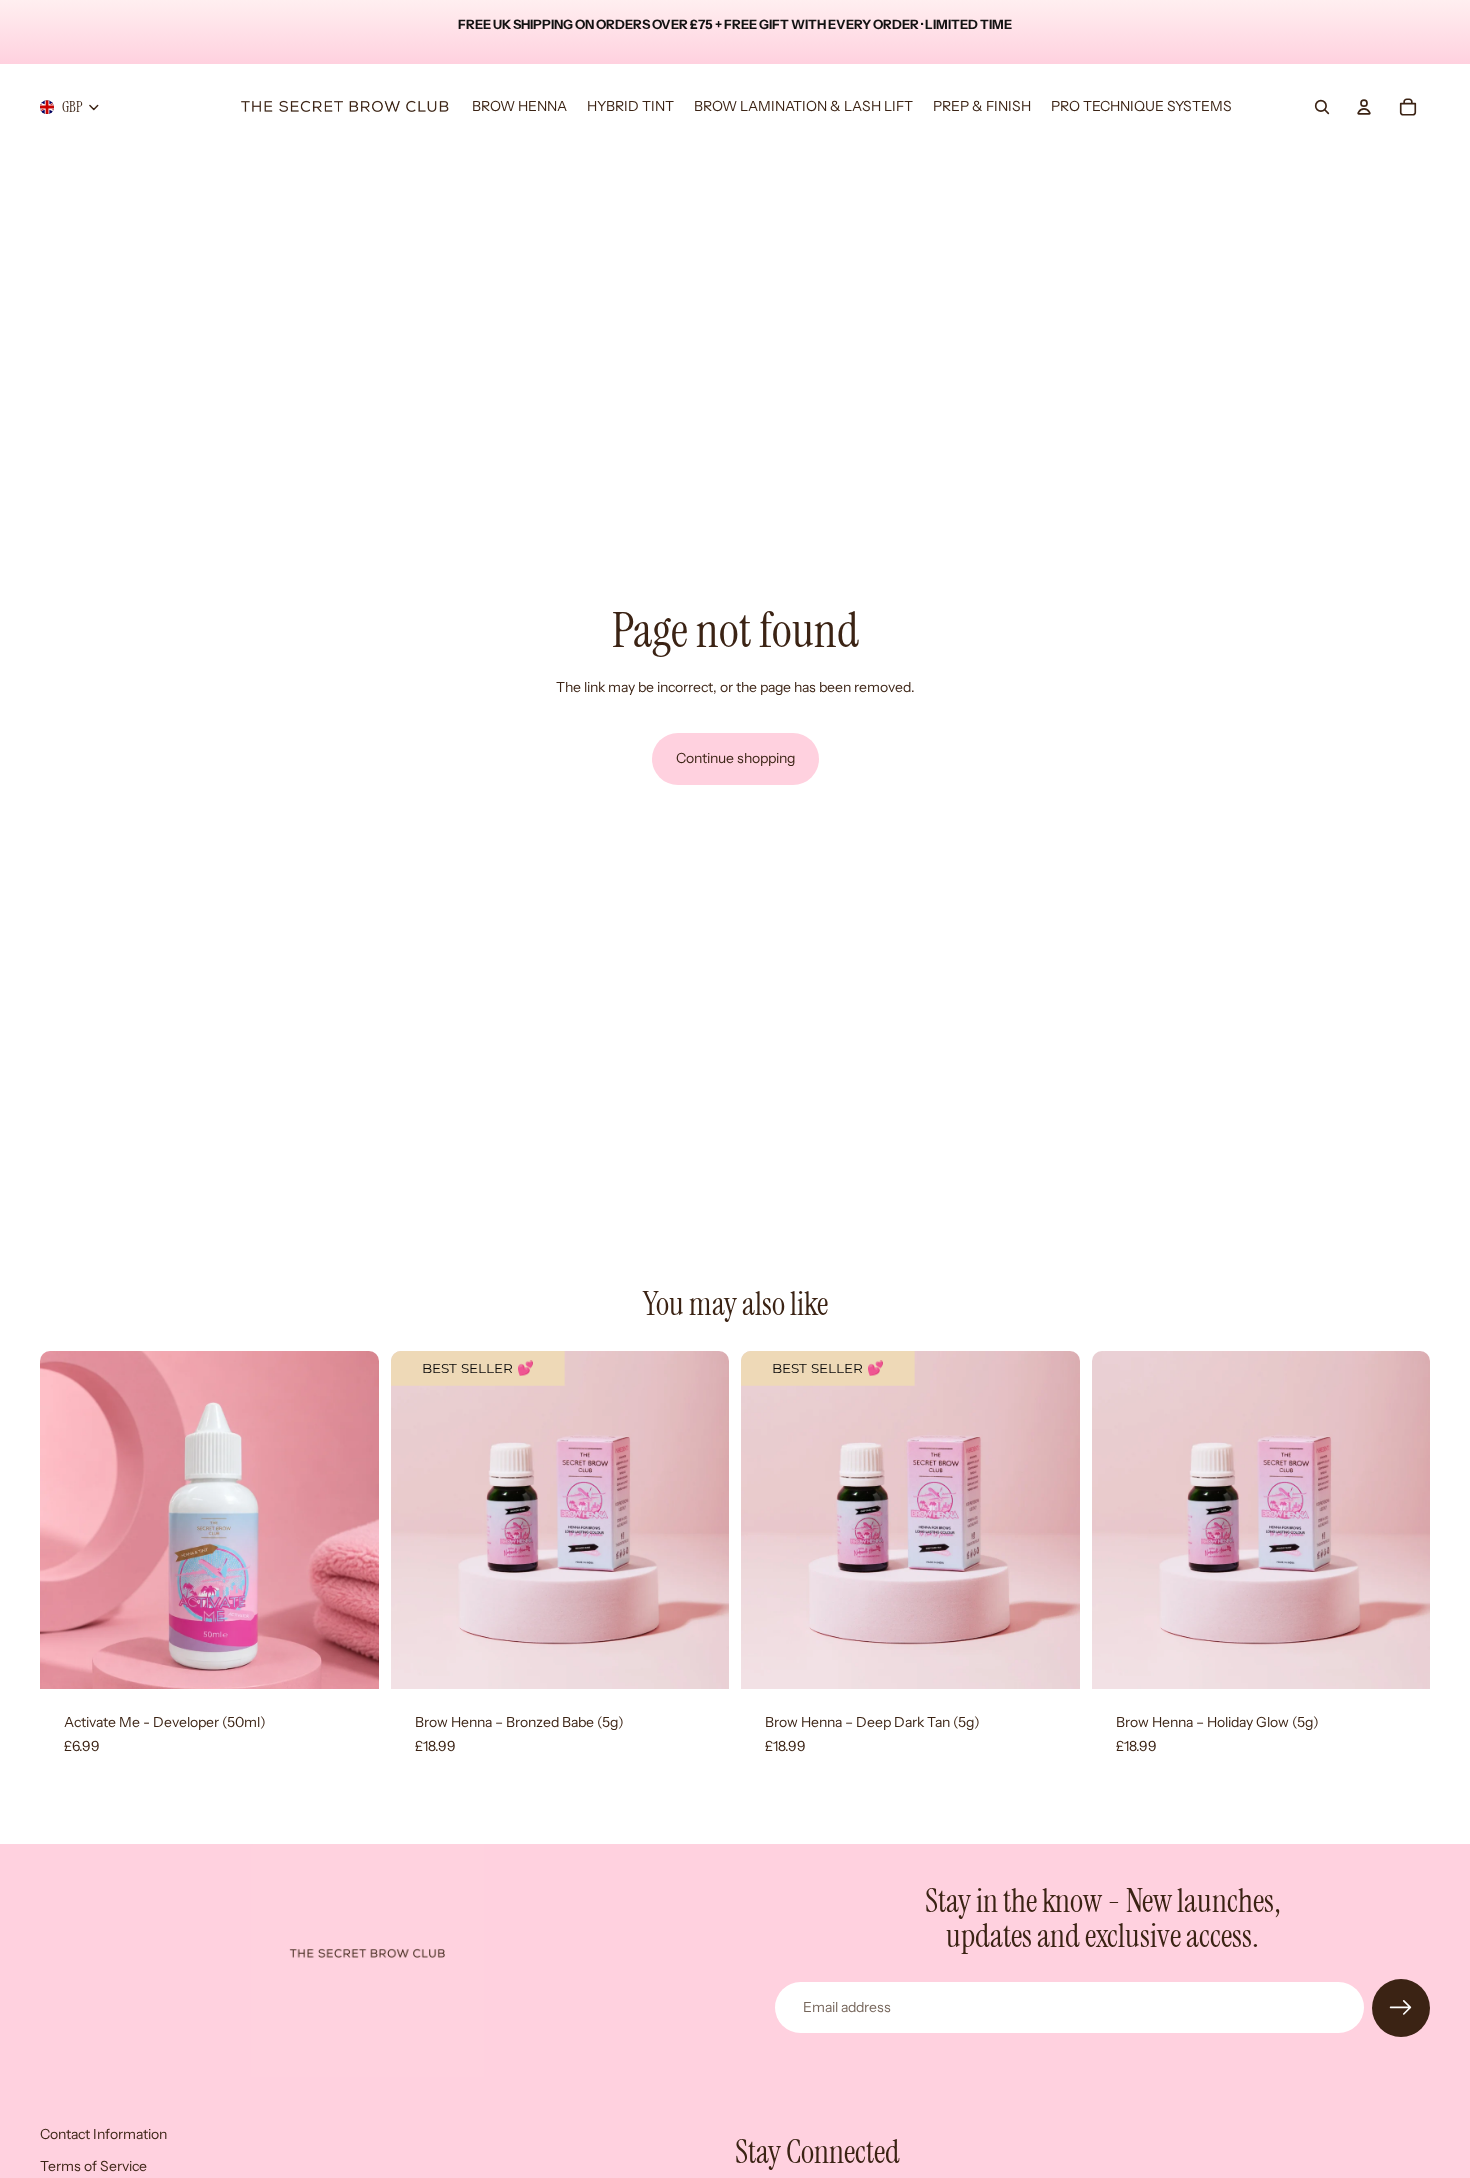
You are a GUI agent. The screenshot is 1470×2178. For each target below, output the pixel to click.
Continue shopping (735, 758)
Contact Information (103, 2134)
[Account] (1364, 107)
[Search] (1322, 107)
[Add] (348, 1658)
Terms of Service (93, 2165)
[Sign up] (1401, 2008)
